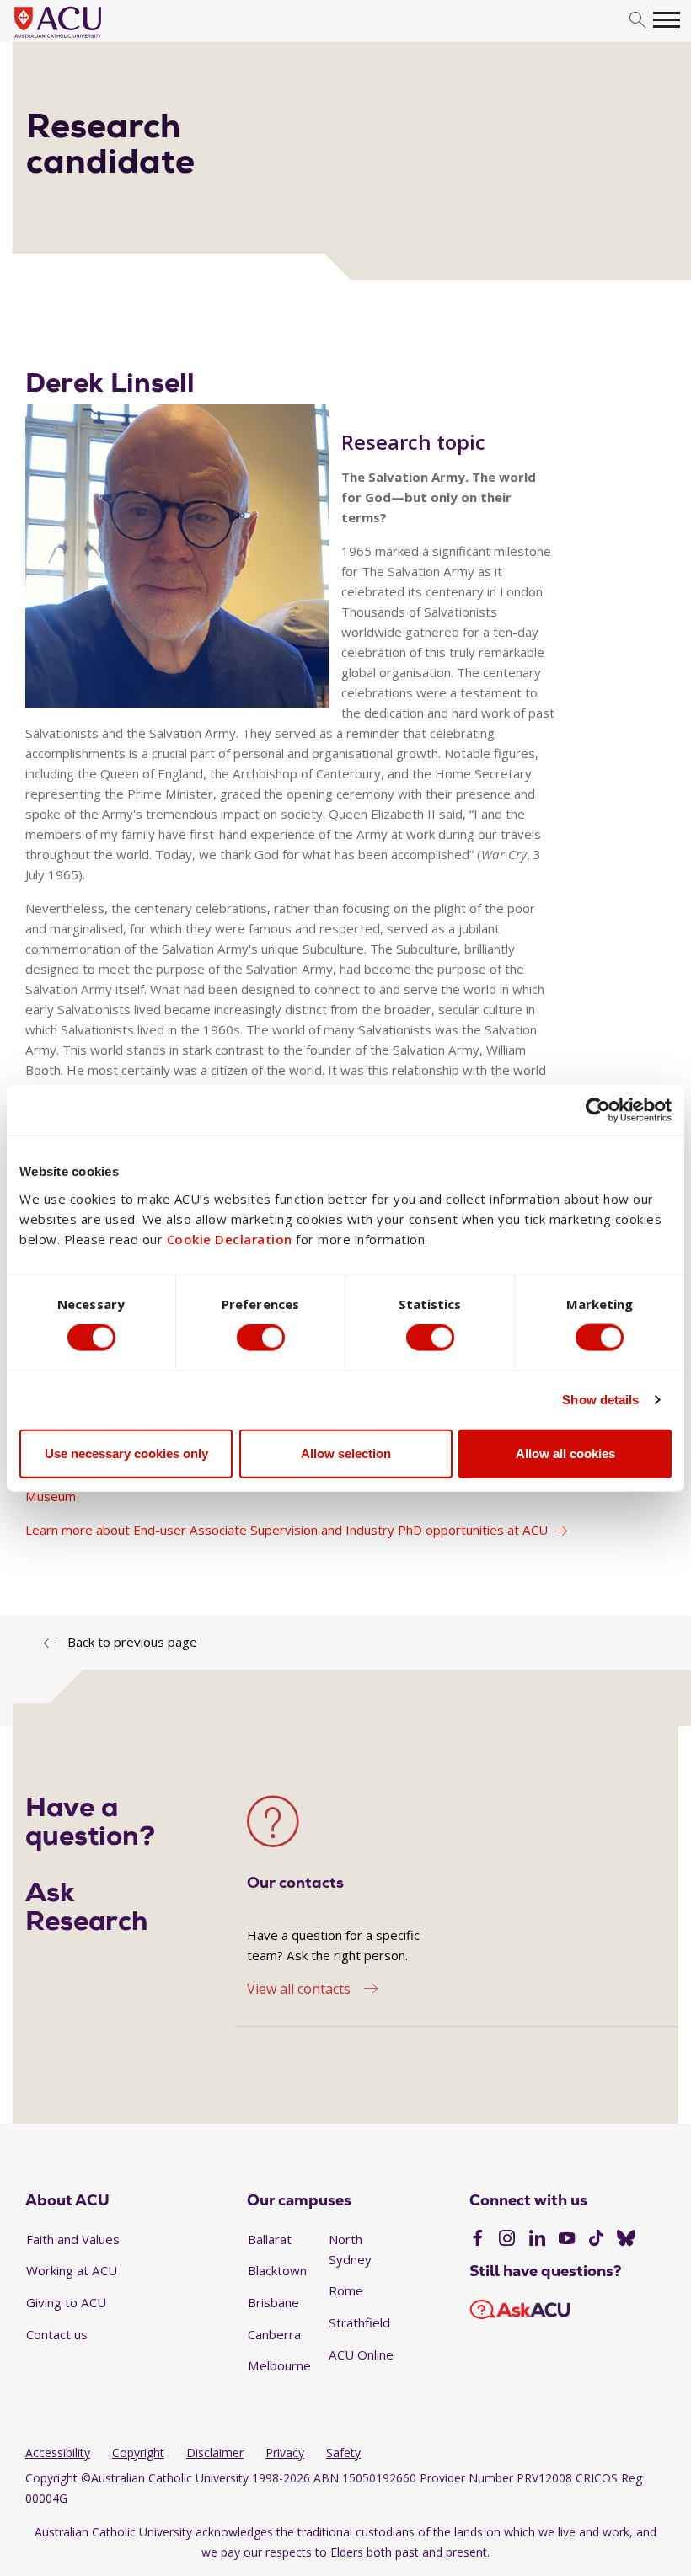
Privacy (285, 2453)
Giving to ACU (66, 2302)
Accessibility (58, 2453)
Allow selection (346, 1453)
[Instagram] (507, 2240)
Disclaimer (215, 2453)
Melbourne (279, 2365)
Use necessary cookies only (126, 1453)
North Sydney (350, 2249)
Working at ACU (72, 2270)
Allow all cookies (565, 1453)
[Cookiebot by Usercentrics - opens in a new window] (598, 1110)
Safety (343, 2453)
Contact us (57, 2334)
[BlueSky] (626, 2240)
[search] (637, 21)
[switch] (261, 1338)
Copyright (138, 2453)
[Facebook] (477, 2240)
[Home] (83, 39)
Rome (346, 2290)
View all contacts (299, 1989)
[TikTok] (596, 2240)
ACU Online (361, 2354)
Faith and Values (73, 2239)
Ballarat (270, 2239)
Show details (600, 1400)
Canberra (274, 2334)
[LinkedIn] (537, 2240)
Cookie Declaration (230, 1238)
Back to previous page (132, 1642)
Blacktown (277, 2270)
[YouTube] (567, 2240)
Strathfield (359, 2322)
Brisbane (273, 2302)
